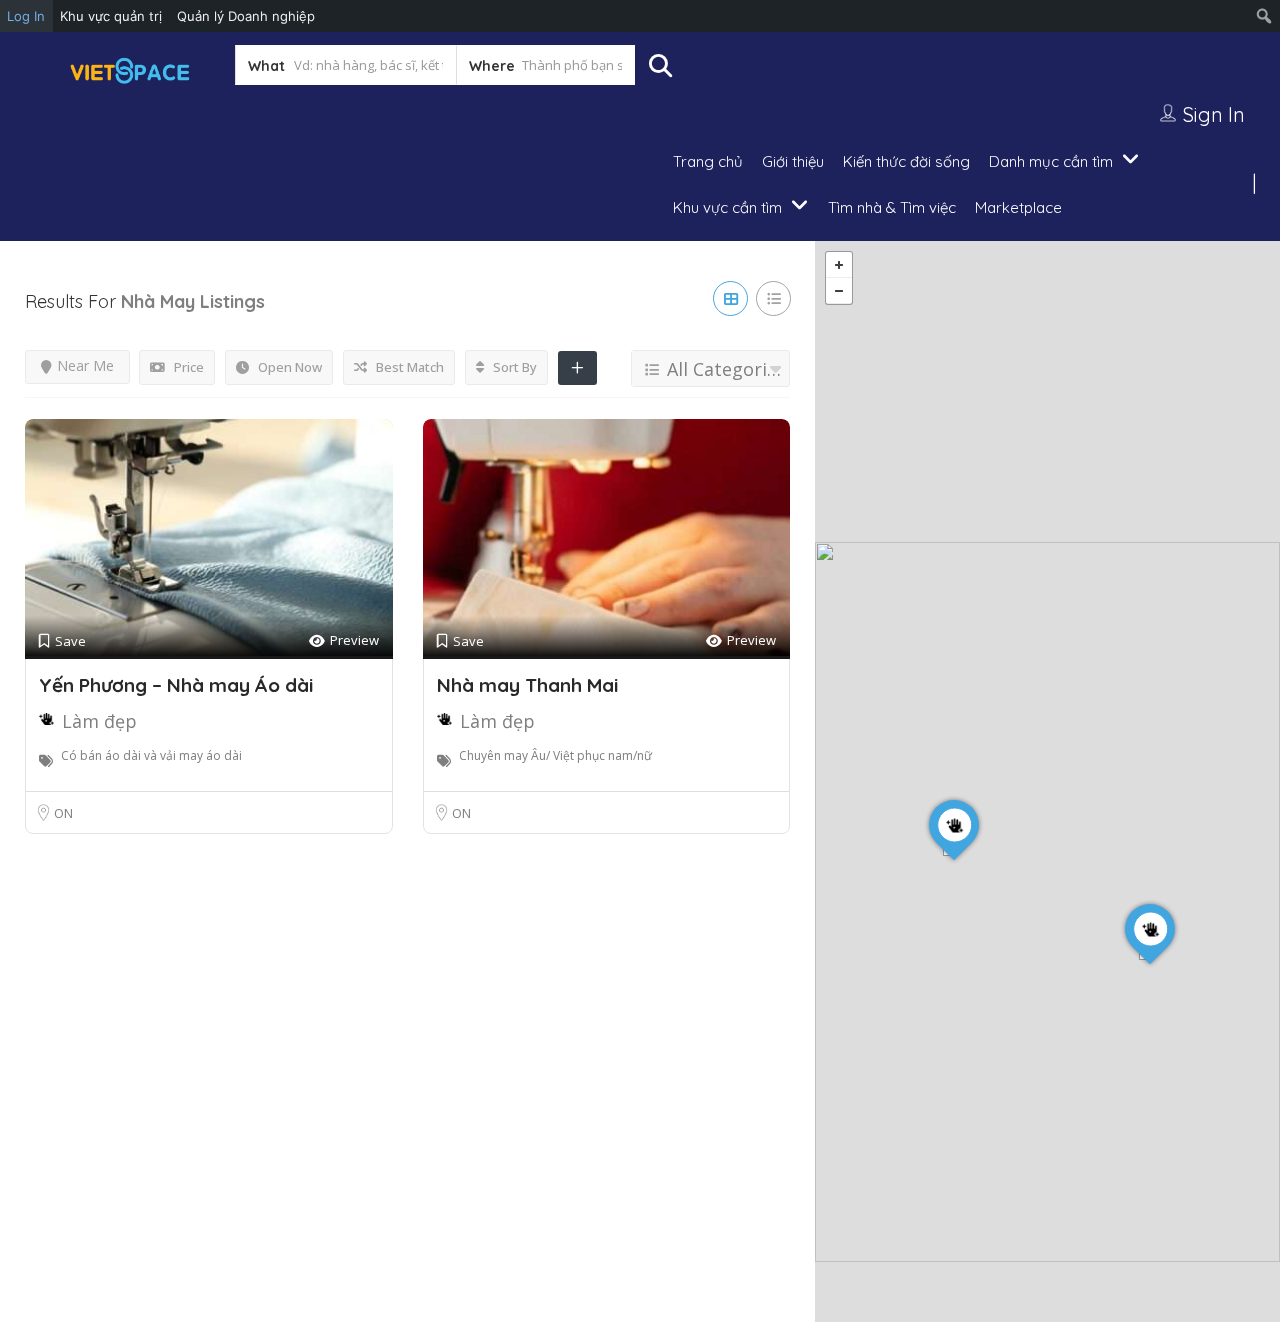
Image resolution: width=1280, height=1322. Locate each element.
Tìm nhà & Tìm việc (892, 207)
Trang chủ (708, 161)
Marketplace (1018, 207)
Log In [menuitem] (26, 16)
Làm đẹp (99, 721)
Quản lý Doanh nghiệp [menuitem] (246, 16)
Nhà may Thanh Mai (527, 685)
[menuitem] (1264, 16)
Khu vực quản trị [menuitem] (111, 16)
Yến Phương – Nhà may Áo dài (176, 685)
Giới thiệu (793, 161)
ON (63, 813)
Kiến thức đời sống (906, 161)
